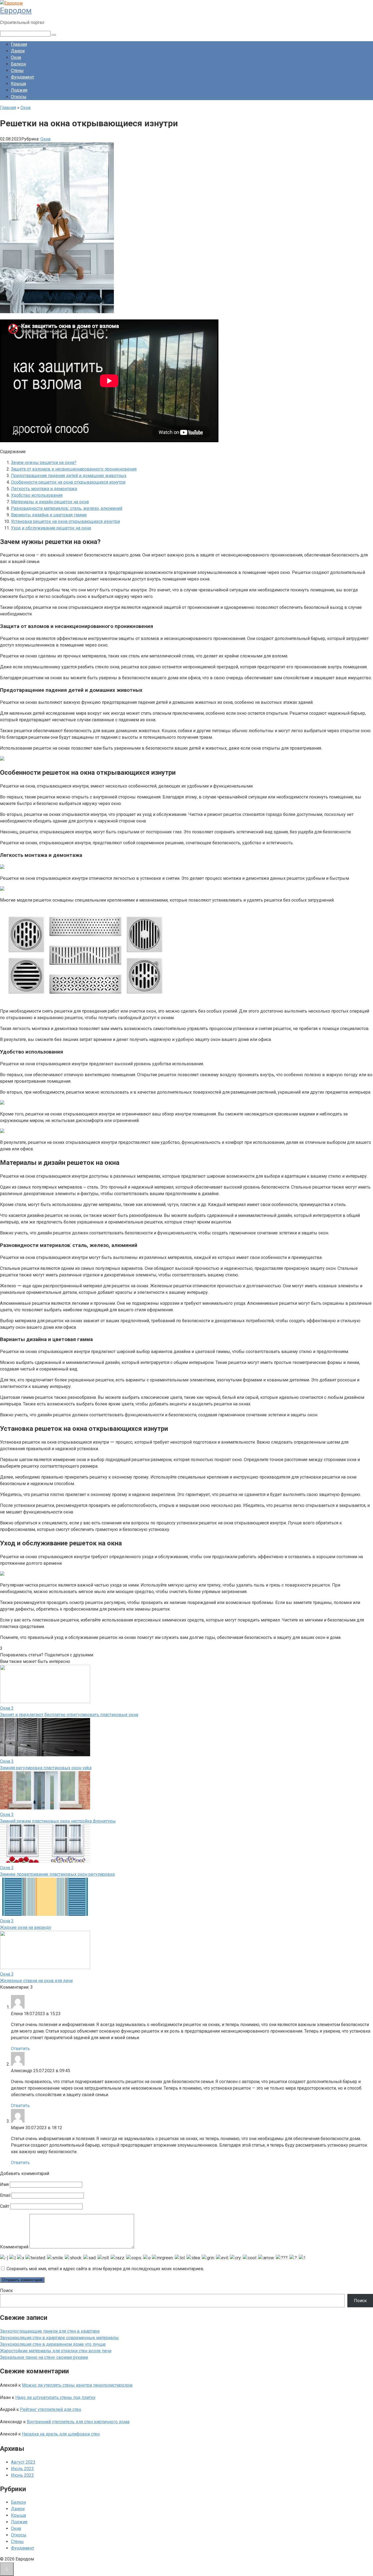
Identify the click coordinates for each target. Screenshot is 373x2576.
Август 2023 (23, 2462)
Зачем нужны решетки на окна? (44, 463)
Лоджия (19, 90)
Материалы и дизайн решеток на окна (50, 502)
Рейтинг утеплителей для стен (51, 2409)
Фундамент (23, 77)
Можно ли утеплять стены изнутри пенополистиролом (77, 2385)
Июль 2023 (22, 2469)
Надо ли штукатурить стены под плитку (55, 2397)
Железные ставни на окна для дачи (36, 1981)
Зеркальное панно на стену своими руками (44, 2357)
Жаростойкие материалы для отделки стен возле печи (56, 2351)
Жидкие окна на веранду (26, 1927)
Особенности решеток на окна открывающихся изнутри (68, 482)
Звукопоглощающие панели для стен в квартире (50, 2331)
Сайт (5, 2206)
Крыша (18, 84)
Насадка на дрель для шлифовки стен (61, 2434)
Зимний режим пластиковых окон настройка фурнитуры (58, 1821)
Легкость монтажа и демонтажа (44, 489)
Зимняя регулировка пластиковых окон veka (46, 1768)
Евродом (16, 11)
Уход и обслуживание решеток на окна (51, 528)
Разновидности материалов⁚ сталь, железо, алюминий (67, 508)
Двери (18, 51)
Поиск (6, 2291)
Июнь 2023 (22, 2475)
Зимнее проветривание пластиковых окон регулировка (57, 1874)
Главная (19, 44)
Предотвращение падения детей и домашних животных (69, 476)
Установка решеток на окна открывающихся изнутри (65, 521)
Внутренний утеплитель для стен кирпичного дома (78, 2422)
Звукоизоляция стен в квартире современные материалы (59, 2338)
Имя (4, 2184)
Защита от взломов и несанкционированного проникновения (74, 469)
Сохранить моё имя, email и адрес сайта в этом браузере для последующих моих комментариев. (105, 2269)
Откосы (19, 97)
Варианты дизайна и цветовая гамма (49, 515)
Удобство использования (37, 495)
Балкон (18, 64)
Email (5, 2195)
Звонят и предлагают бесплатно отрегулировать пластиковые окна (69, 1715)
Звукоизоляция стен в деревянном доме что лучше (53, 2344)
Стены (17, 71)
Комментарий (14, 2247)
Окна (16, 57)
